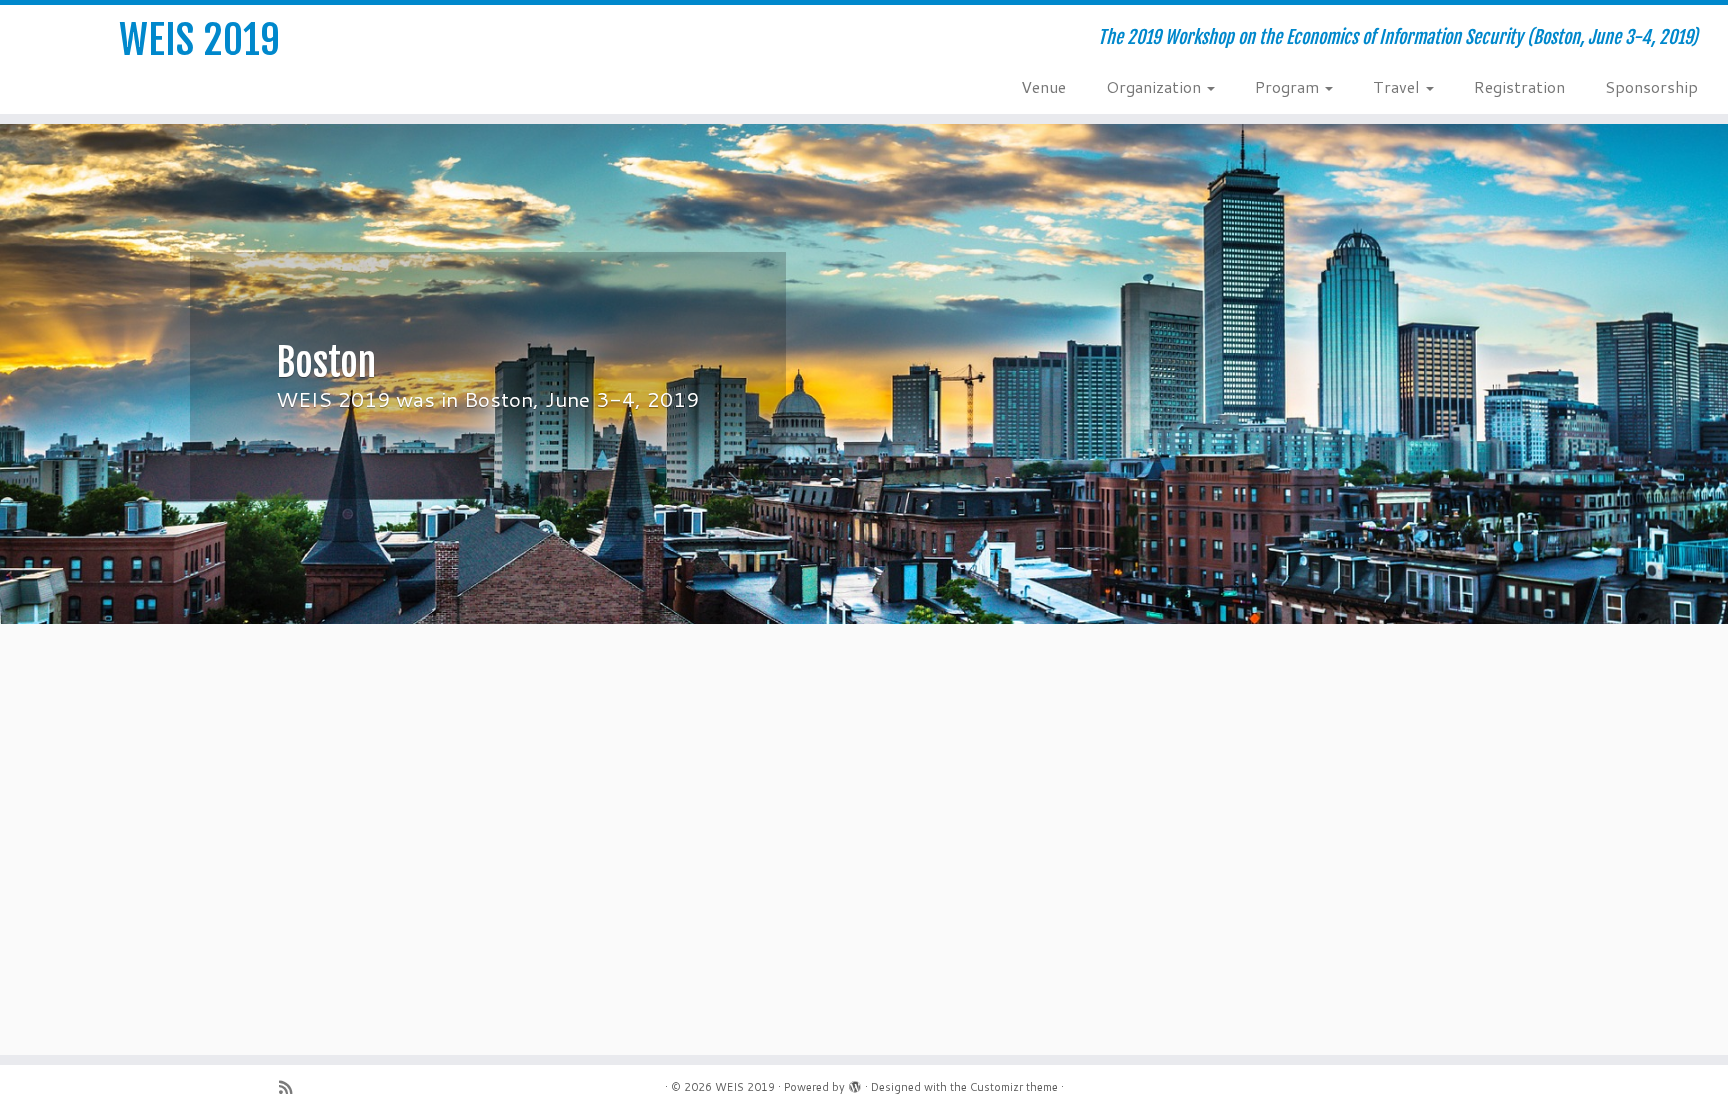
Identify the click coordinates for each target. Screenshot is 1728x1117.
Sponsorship (1651, 86)
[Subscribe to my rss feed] (292, 1087)
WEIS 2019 (199, 40)
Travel (1398, 86)
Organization (1155, 86)
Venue (1043, 86)
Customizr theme (1014, 1087)
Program (1289, 86)
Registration (1519, 86)
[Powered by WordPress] (855, 1083)
